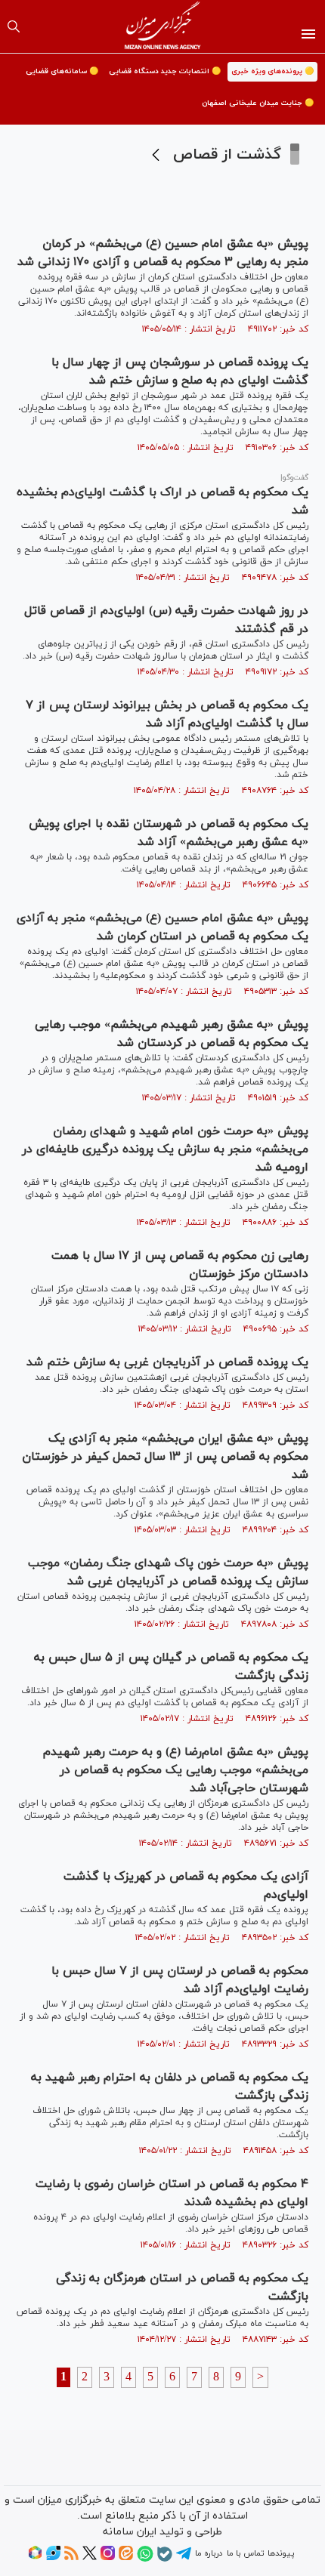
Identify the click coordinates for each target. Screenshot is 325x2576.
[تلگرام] (184, 2559)
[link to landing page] (163, 26)
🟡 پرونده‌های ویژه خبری (272, 71)
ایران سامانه (130, 2532)
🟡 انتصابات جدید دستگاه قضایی (165, 71)
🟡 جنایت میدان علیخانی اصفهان (258, 103)
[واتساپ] (145, 2559)
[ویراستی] (53, 2558)
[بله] (165, 2559)
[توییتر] (90, 2558)
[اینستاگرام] (108, 2558)
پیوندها (281, 2553)
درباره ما (209, 2553)
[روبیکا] (35, 2558)
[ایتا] (126, 2558)
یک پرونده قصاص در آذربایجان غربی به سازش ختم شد (167, 1362)
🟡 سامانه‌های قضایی (62, 71)
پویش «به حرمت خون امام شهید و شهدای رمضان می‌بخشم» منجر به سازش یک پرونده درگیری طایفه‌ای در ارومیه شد (165, 1149)
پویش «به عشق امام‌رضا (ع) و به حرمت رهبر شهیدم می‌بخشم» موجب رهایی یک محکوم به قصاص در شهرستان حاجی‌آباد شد (176, 1770)
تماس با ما (245, 2553)
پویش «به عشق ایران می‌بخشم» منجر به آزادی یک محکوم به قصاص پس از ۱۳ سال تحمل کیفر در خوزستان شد (165, 1457)
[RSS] (71, 2558)
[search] (14, 26)
